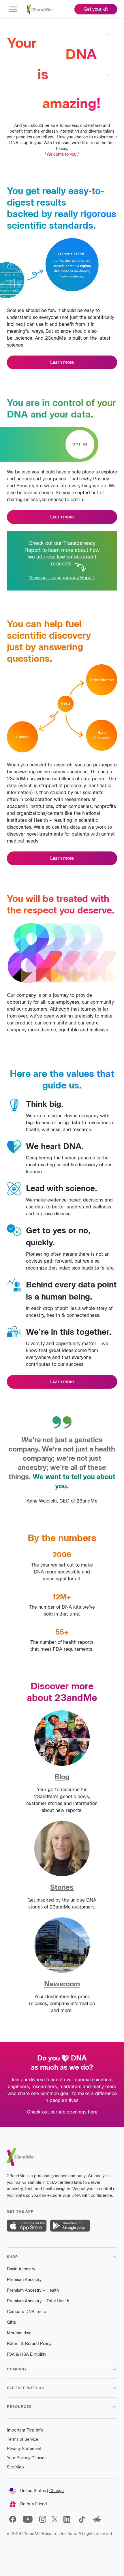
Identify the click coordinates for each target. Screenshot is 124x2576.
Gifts (11, 2322)
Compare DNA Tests (26, 2312)
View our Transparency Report (62, 578)
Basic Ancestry (21, 2269)
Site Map (15, 2467)
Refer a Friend (34, 2504)
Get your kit (96, 9)
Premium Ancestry (24, 2280)
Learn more (62, 362)
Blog (62, 1777)
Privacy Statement (24, 2449)
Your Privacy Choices (27, 2458)
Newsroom (62, 1984)
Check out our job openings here (62, 2112)
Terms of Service (23, 2439)
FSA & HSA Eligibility (27, 2354)
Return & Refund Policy (29, 2344)
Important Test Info (25, 2430)
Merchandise (19, 2333)
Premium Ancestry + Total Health (38, 2301)
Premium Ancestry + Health (33, 2290)
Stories (62, 1887)
